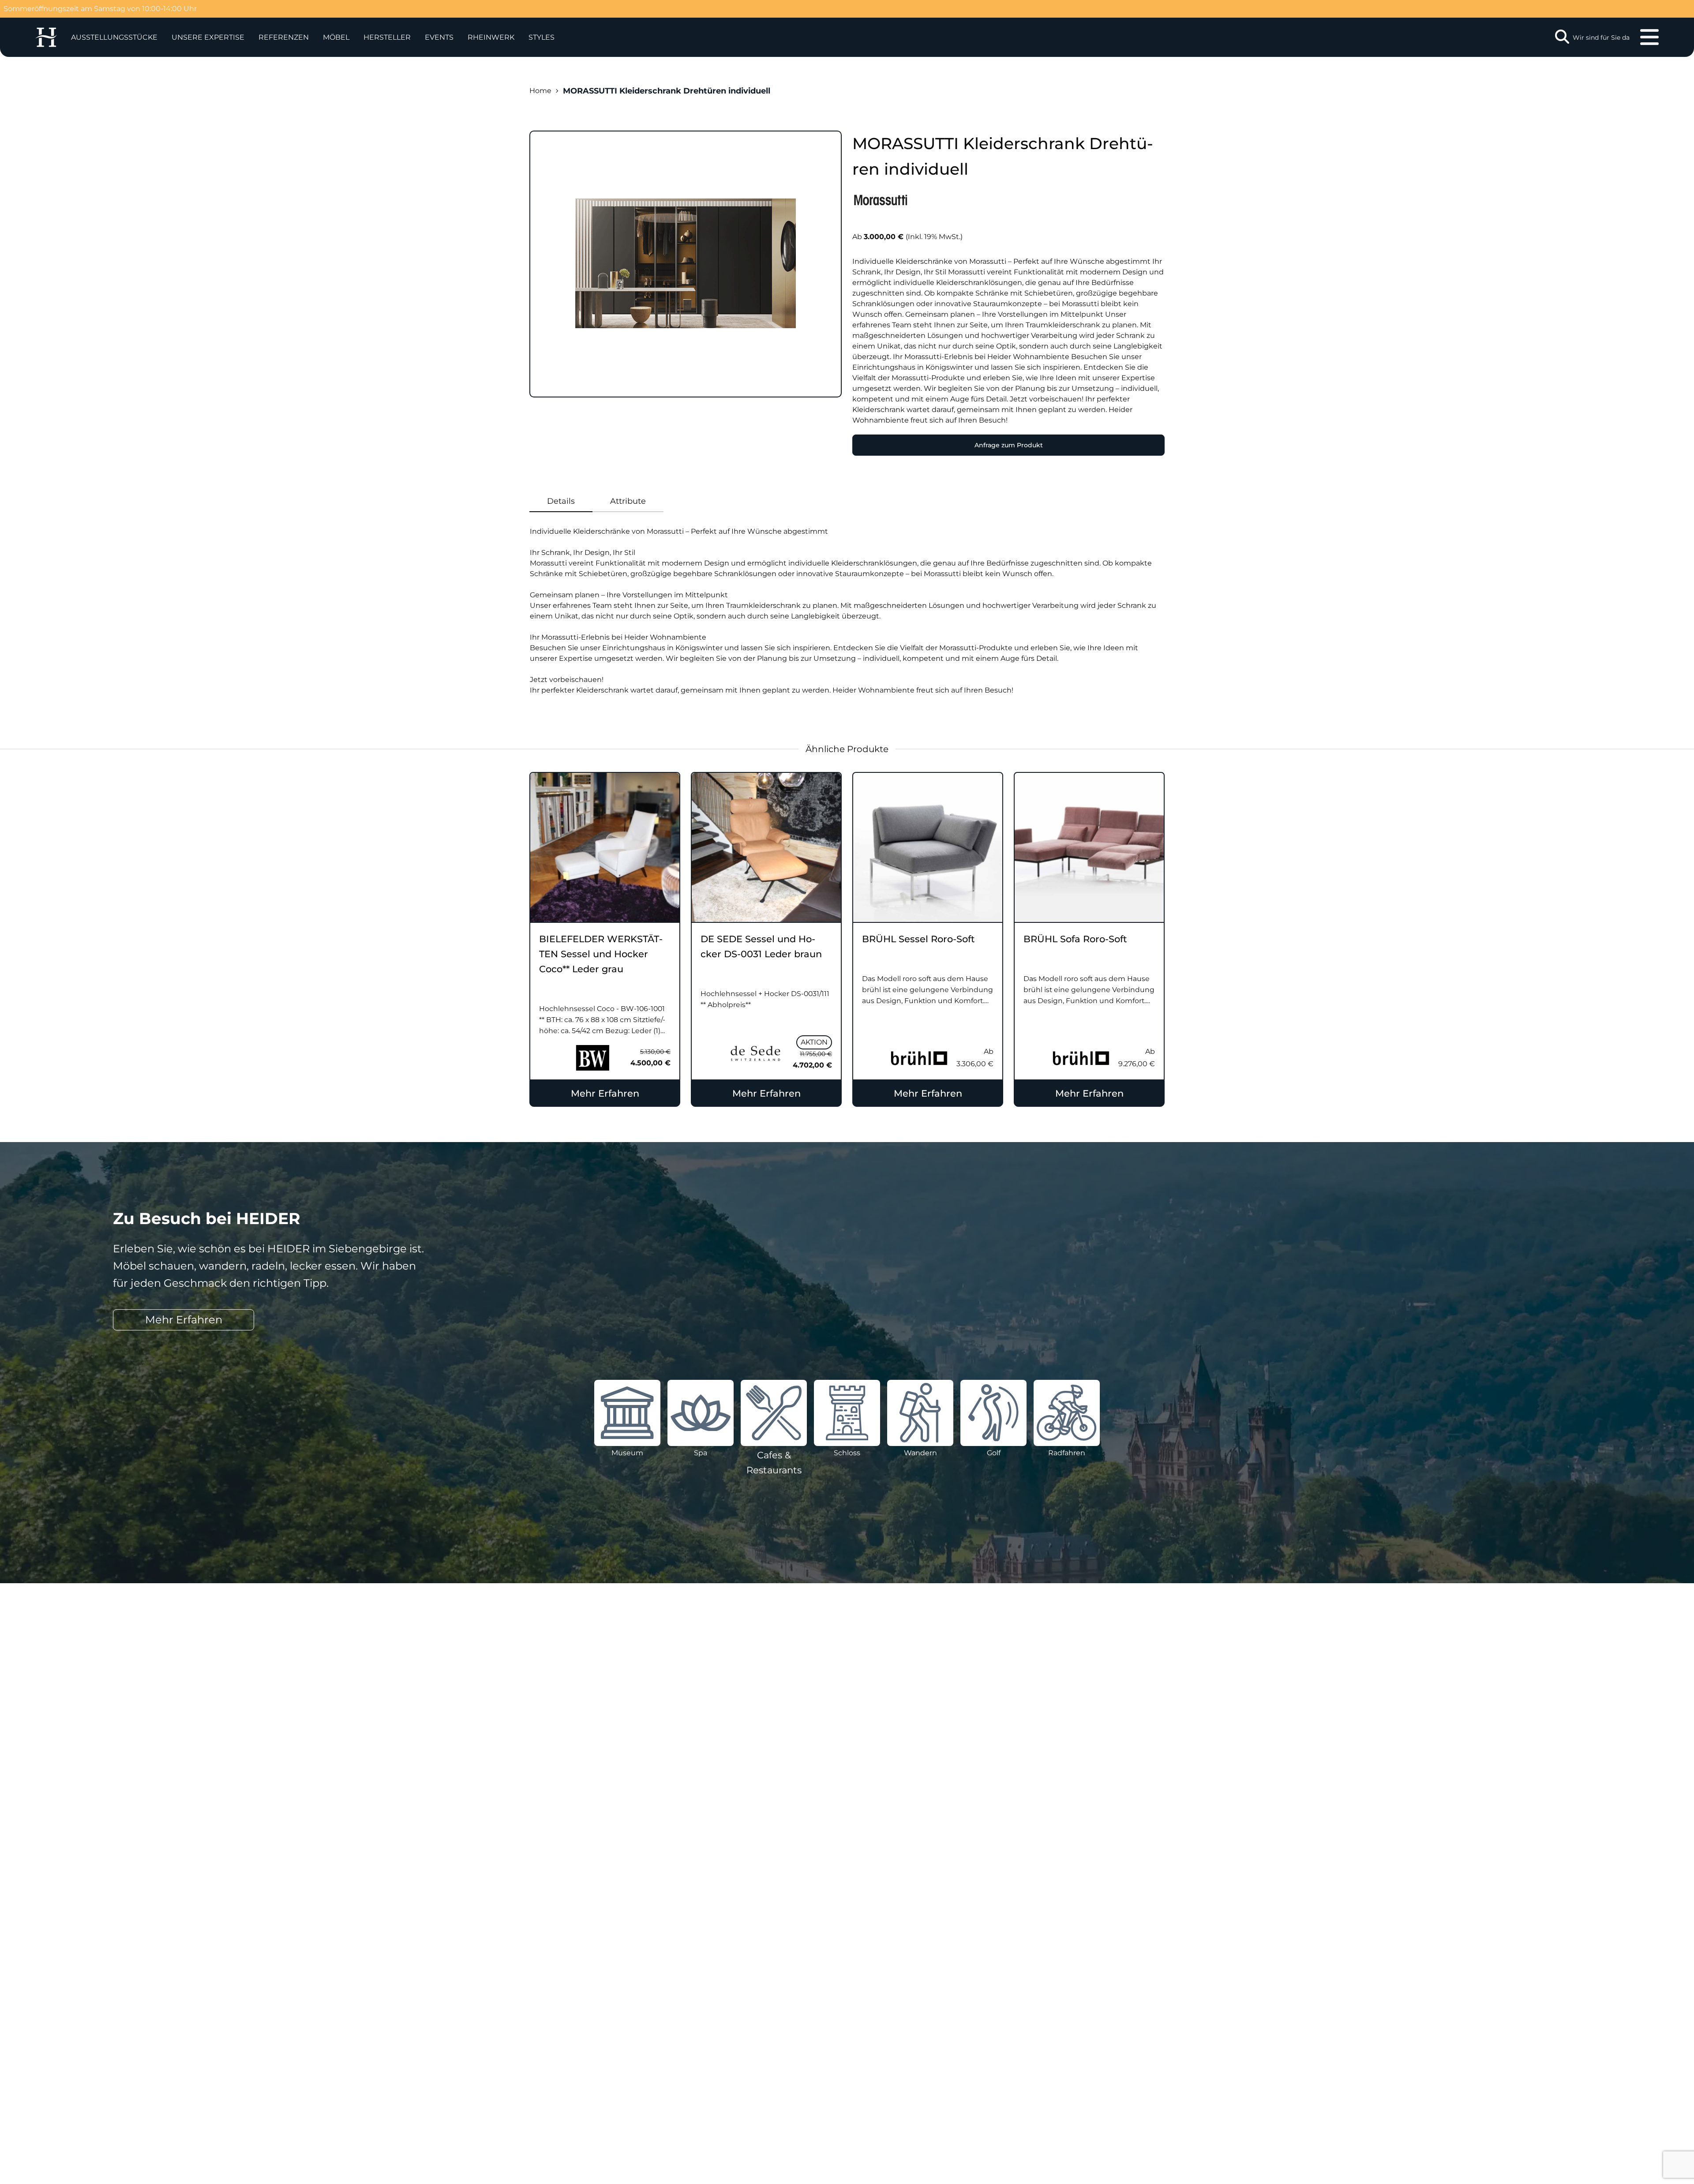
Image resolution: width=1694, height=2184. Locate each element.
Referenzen (284, 37)
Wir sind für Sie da (1601, 37)
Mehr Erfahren (605, 1093)
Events (439, 37)
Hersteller (387, 37)
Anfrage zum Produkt (1009, 445)
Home (540, 91)
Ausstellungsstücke (114, 37)
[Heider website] (46, 37)
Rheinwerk (491, 37)
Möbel (336, 37)
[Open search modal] (1562, 37)
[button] (208, 37)
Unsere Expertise (208, 37)
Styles (542, 37)
